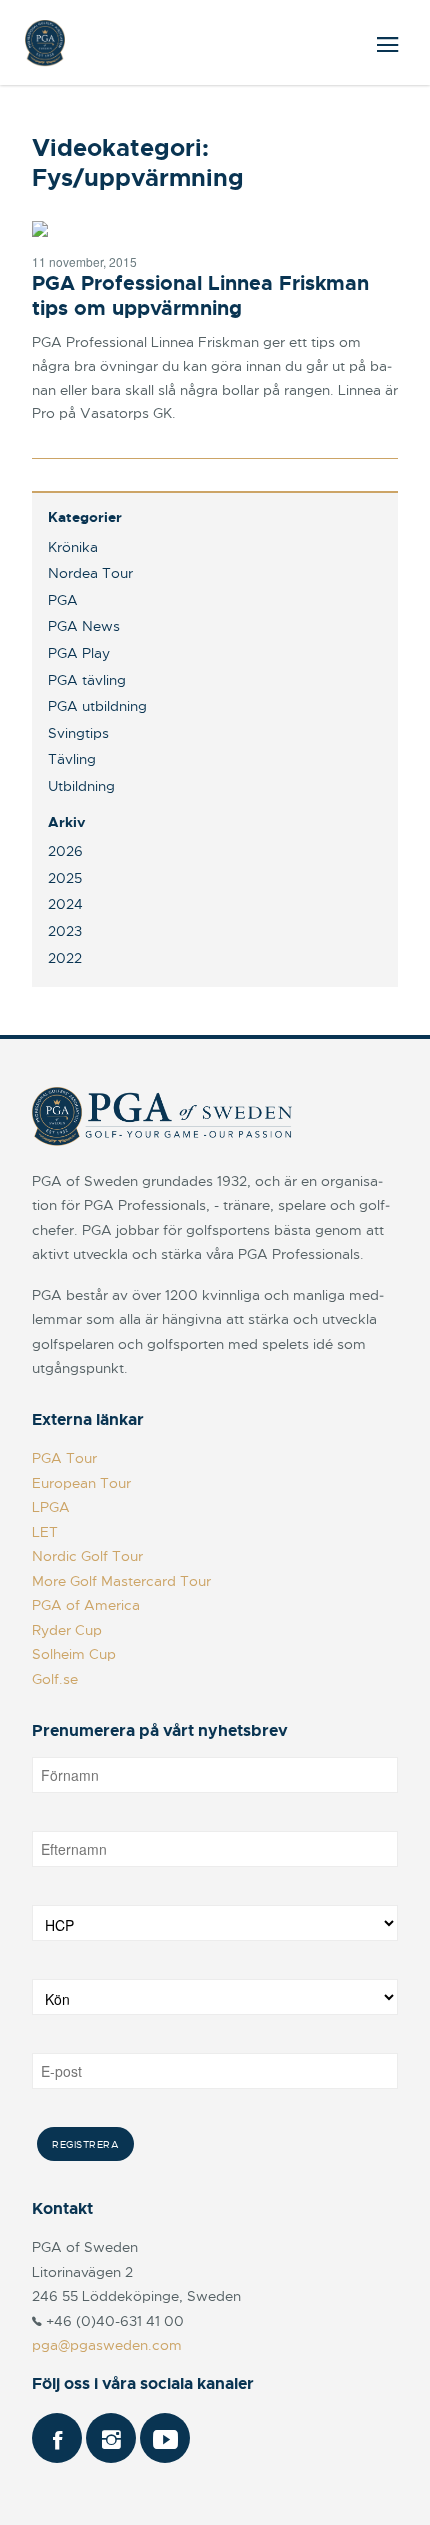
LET (45, 1532)
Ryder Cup (67, 1630)
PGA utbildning (97, 706)
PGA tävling (87, 680)
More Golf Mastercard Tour (121, 1581)
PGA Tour (64, 1458)
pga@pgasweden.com (107, 2345)
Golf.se (55, 1679)
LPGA (51, 1507)
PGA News (84, 626)
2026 (65, 851)
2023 (65, 931)
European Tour (81, 1483)
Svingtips (78, 733)
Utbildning (81, 786)
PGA (63, 600)
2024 (65, 904)
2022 (65, 958)
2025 (65, 878)
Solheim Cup (74, 1654)
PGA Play (79, 653)
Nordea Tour (90, 573)
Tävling (72, 759)
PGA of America (86, 1605)
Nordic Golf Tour (87, 1556)
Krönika (73, 547)
